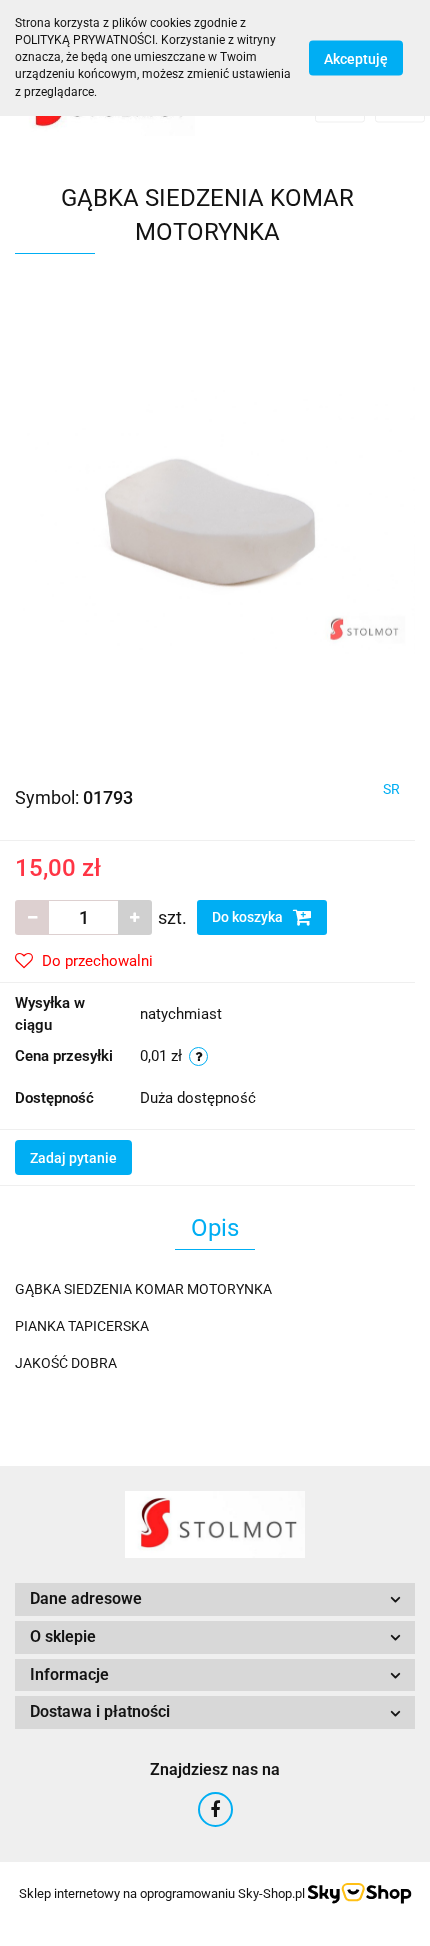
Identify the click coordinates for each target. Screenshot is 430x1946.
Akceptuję (356, 58)
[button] (215, 1599)
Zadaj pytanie (73, 1158)
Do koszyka (249, 917)
